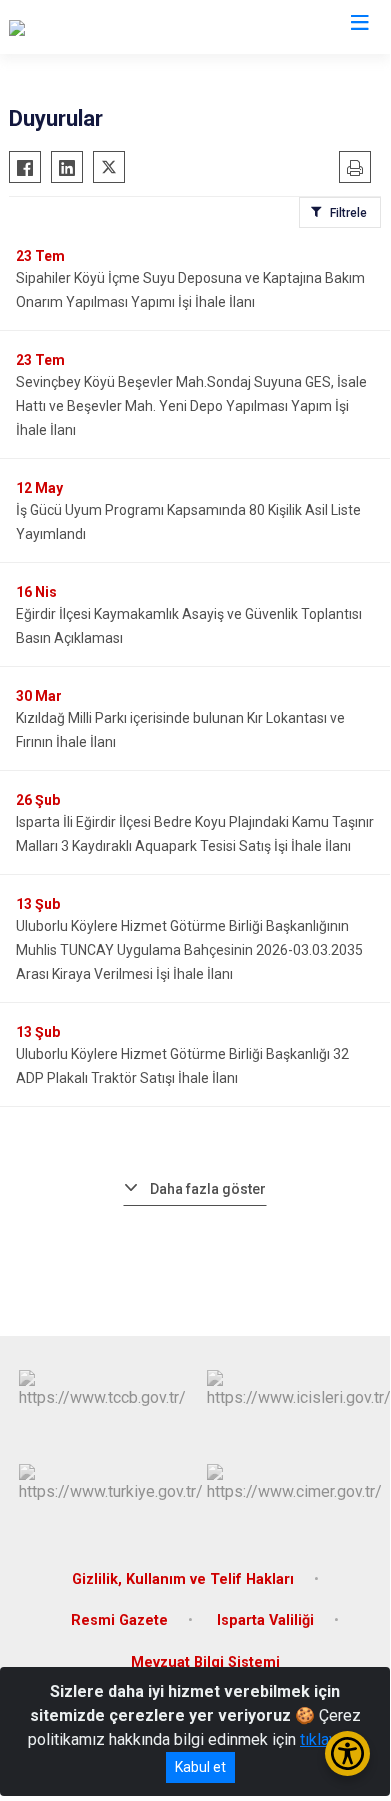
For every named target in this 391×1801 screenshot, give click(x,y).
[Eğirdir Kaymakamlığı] (82, 27)
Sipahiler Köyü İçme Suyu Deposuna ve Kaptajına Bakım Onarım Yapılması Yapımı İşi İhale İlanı (190, 290)
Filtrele (348, 213)
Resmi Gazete (119, 1620)
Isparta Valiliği (265, 1620)
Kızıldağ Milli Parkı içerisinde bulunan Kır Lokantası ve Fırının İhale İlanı (180, 730)
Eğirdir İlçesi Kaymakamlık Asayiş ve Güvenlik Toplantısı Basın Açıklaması (189, 626)
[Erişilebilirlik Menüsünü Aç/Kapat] (347, 1753)
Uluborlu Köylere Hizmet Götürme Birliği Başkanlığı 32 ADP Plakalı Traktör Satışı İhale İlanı (182, 1066)
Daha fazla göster (208, 1189)
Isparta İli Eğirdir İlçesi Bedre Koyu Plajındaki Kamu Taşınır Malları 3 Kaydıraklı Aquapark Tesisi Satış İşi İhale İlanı (195, 834)
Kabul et (200, 1767)
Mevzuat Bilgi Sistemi (205, 1662)
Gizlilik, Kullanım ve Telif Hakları (183, 1579)
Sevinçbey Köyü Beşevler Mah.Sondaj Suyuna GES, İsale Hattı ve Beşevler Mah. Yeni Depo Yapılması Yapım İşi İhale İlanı (191, 406)
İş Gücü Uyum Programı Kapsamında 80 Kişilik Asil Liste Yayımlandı (188, 522)
